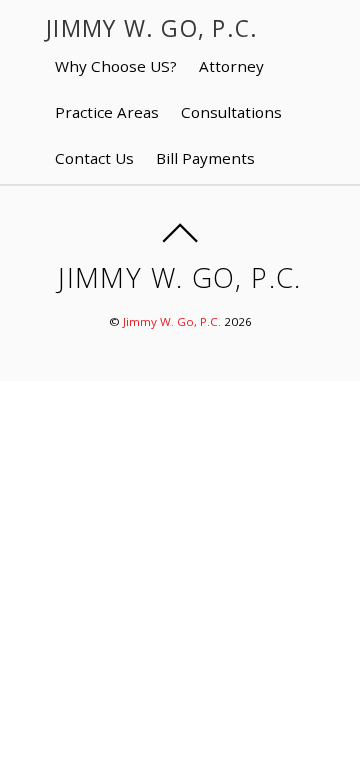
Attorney (231, 66)
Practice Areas (107, 112)
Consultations (231, 112)
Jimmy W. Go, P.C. (172, 321)
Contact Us (94, 158)
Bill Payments (205, 158)
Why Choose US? (116, 66)
